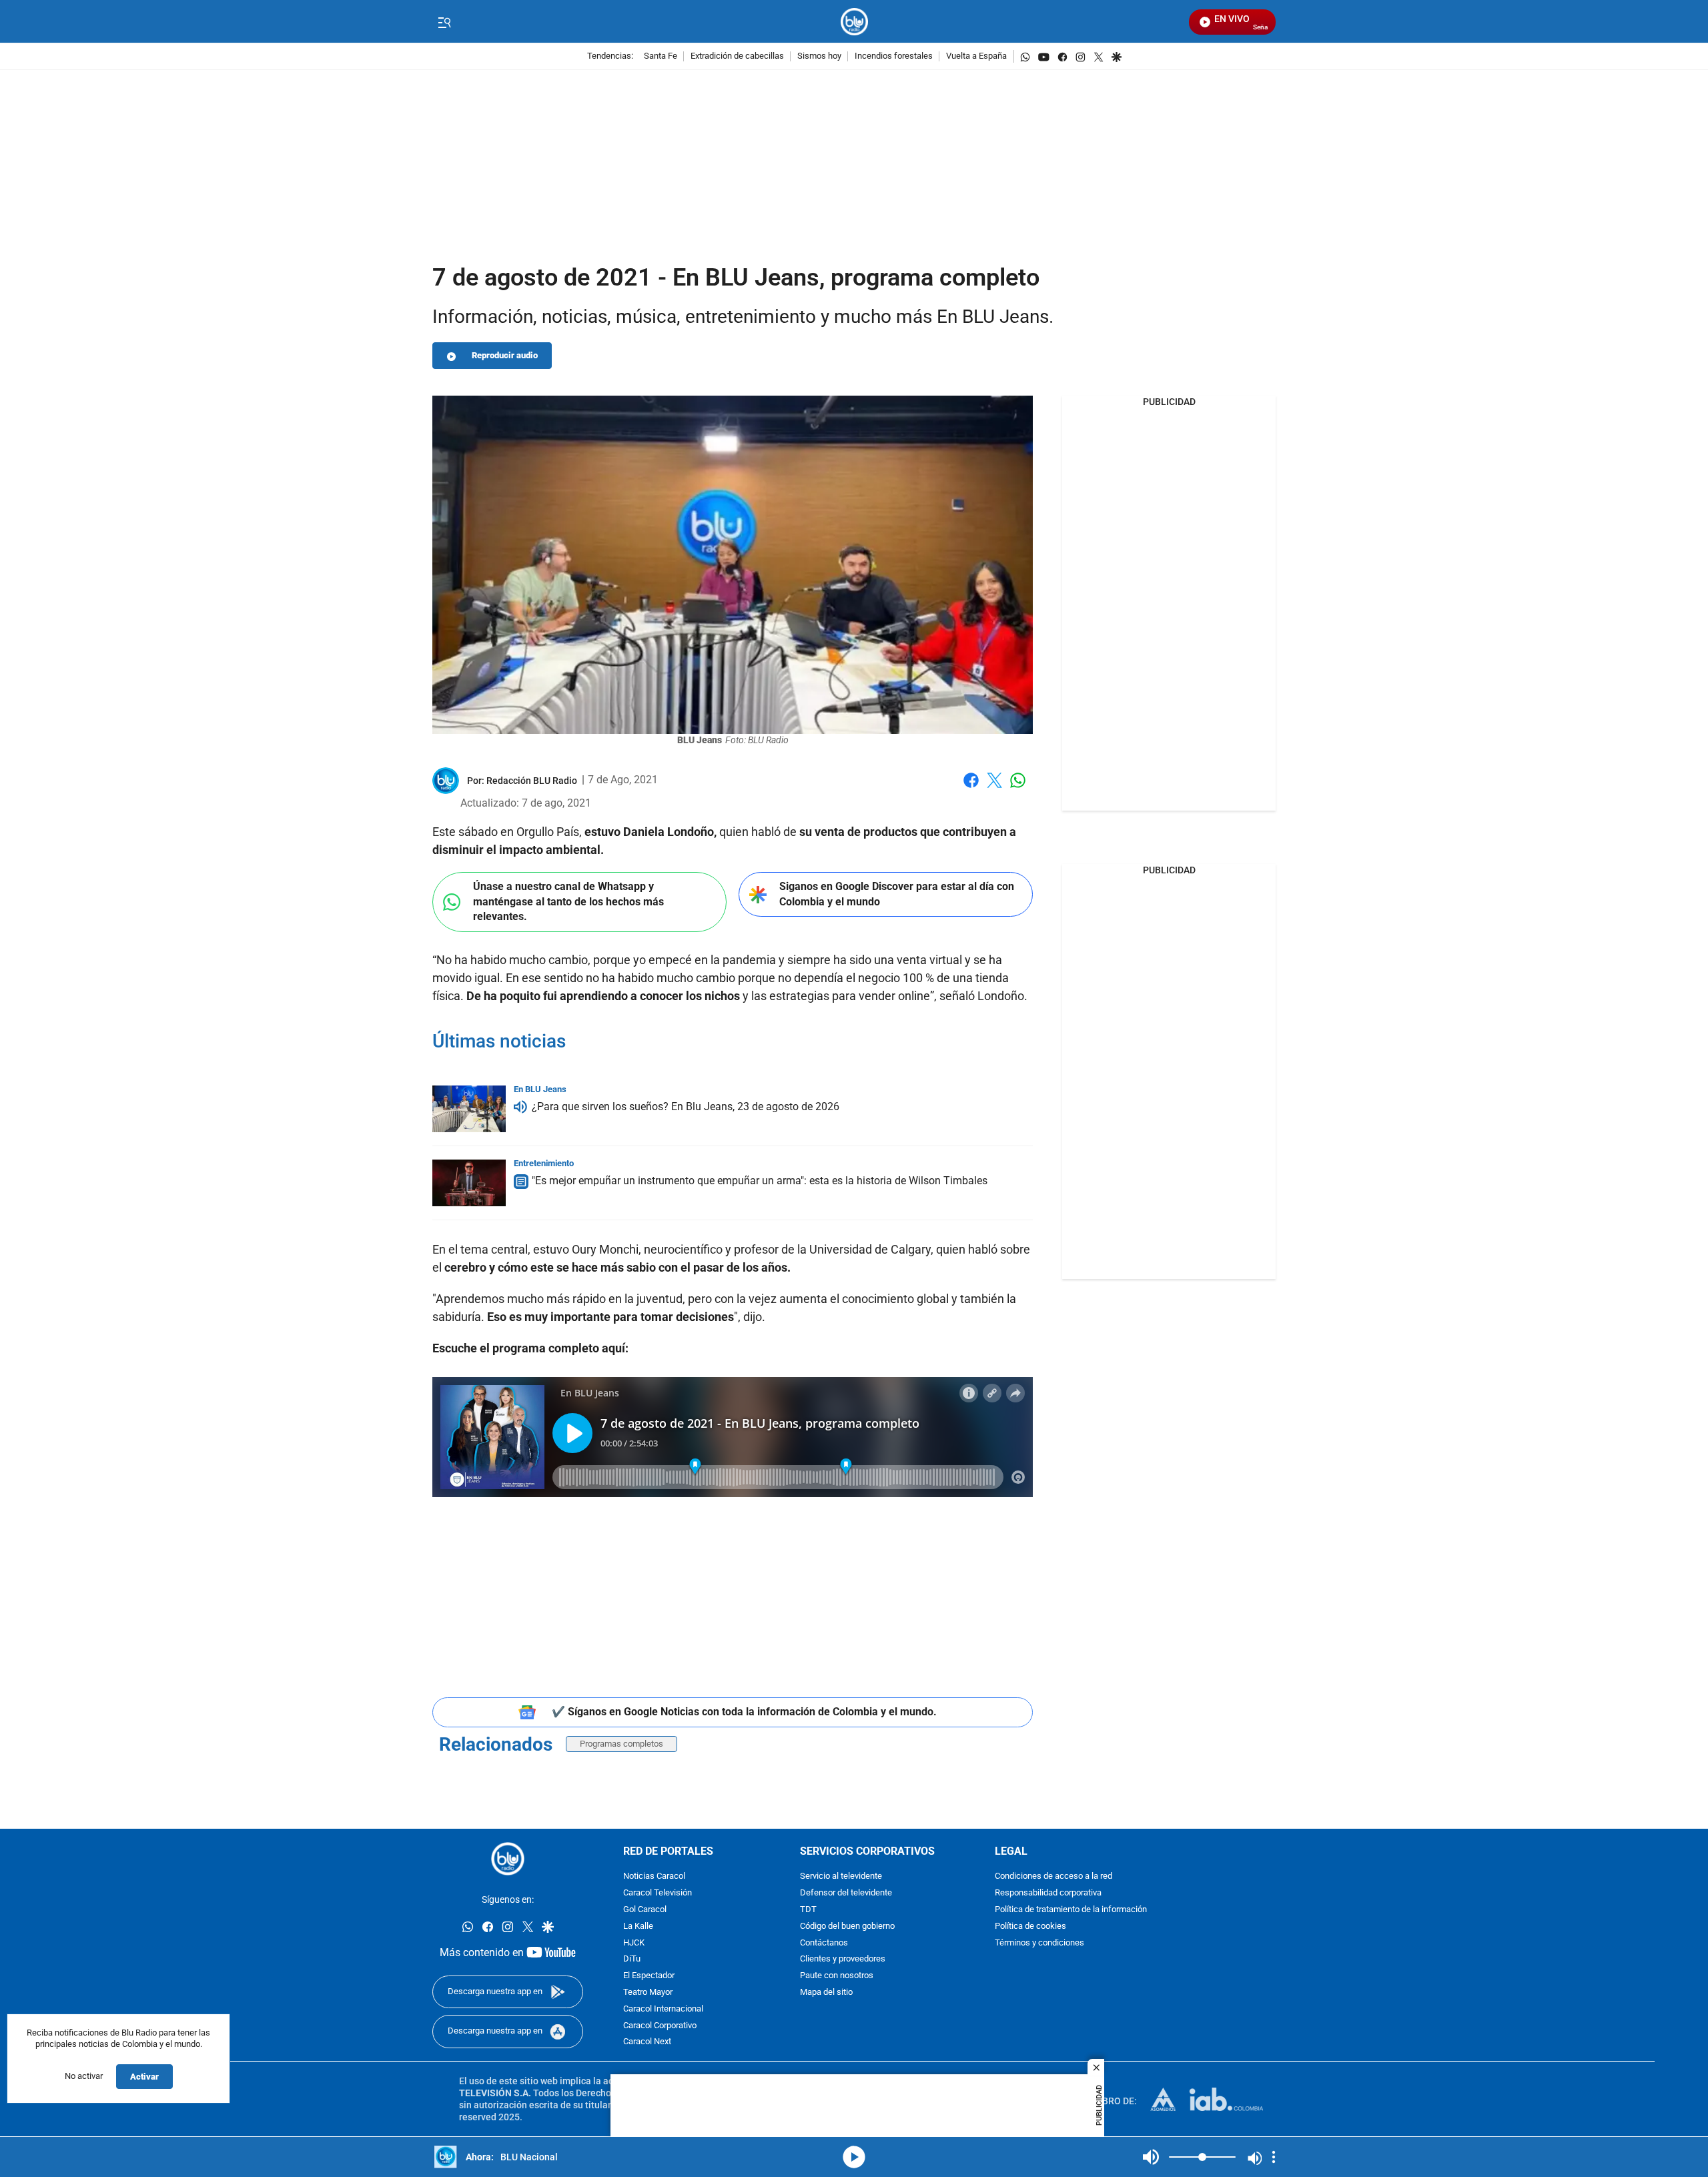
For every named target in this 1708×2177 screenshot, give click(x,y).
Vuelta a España (976, 56)
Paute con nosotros (837, 1977)
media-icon (854, 2157)
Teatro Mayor (648, 1993)
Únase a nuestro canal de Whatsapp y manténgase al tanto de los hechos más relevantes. (568, 901)
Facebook (971, 788)
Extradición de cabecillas (737, 56)
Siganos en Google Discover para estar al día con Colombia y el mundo (897, 894)
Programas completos (621, 1744)
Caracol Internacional (663, 2009)
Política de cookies (1030, 1926)
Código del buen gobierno (847, 1926)
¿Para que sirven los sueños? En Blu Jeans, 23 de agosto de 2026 (686, 1107)
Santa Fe (661, 56)
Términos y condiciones (1039, 1943)
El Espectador (649, 1977)
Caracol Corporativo (660, 2026)
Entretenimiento (544, 1163)
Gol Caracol (645, 1910)
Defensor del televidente (846, 1894)
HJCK (634, 1943)
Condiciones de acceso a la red (1053, 1877)
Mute (1151, 2157)
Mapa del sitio (826, 1993)
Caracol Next (647, 2043)
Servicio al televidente (841, 1877)
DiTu (632, 1960)
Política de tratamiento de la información (1071, 1910)
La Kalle (638, 1926)
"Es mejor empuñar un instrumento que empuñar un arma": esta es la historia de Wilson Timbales (760, 1181)
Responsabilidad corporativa (1048, 1894)
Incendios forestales (894, 56)
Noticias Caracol (654, 1877)
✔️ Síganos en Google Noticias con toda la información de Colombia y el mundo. (744, 1712)
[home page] (854, 22)
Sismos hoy (819, 56)
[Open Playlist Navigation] (1274, 2157)
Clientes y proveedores (843, 1960)
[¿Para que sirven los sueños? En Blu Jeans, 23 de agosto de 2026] (469, 1109)
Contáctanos (824, 1943)
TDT (808, 1910)
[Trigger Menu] (444, 22)
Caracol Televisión (658, 1894)
